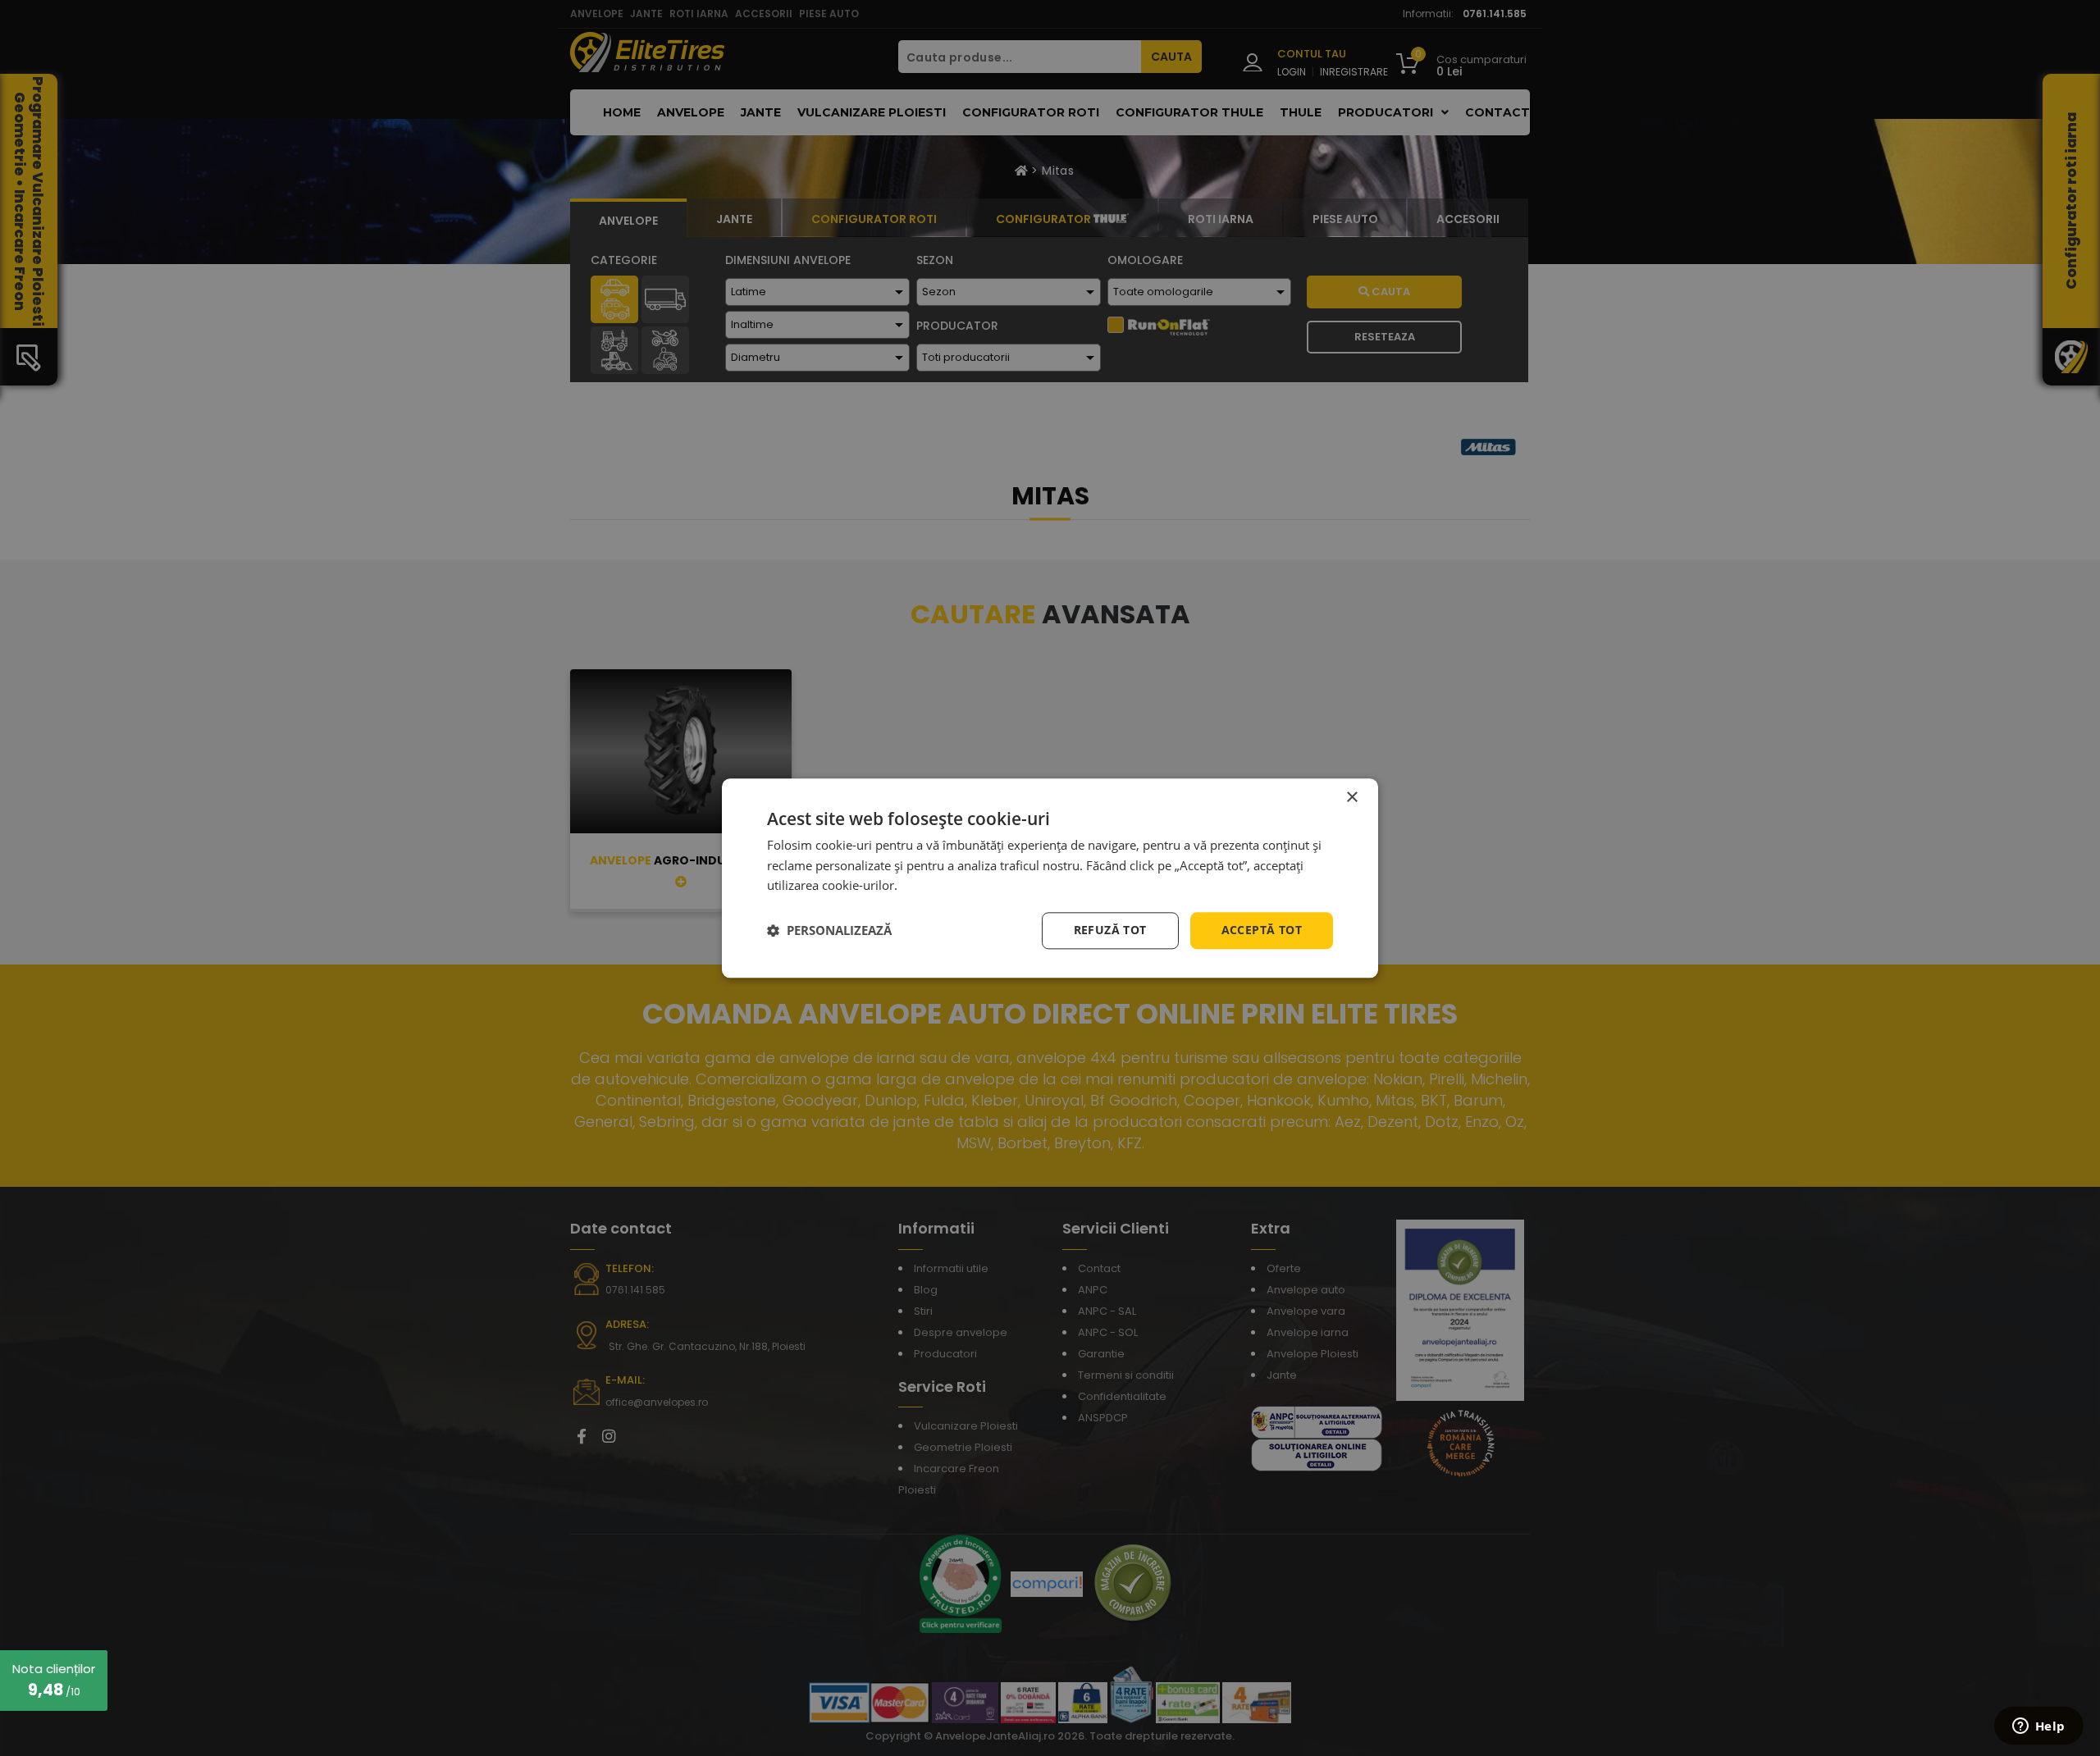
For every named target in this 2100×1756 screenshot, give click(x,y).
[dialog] (1050, 878)
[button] (829, 931)
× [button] (1351, 798)
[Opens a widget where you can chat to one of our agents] (2038, 1727)
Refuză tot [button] (1110, 930)
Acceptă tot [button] (1262, 930)
